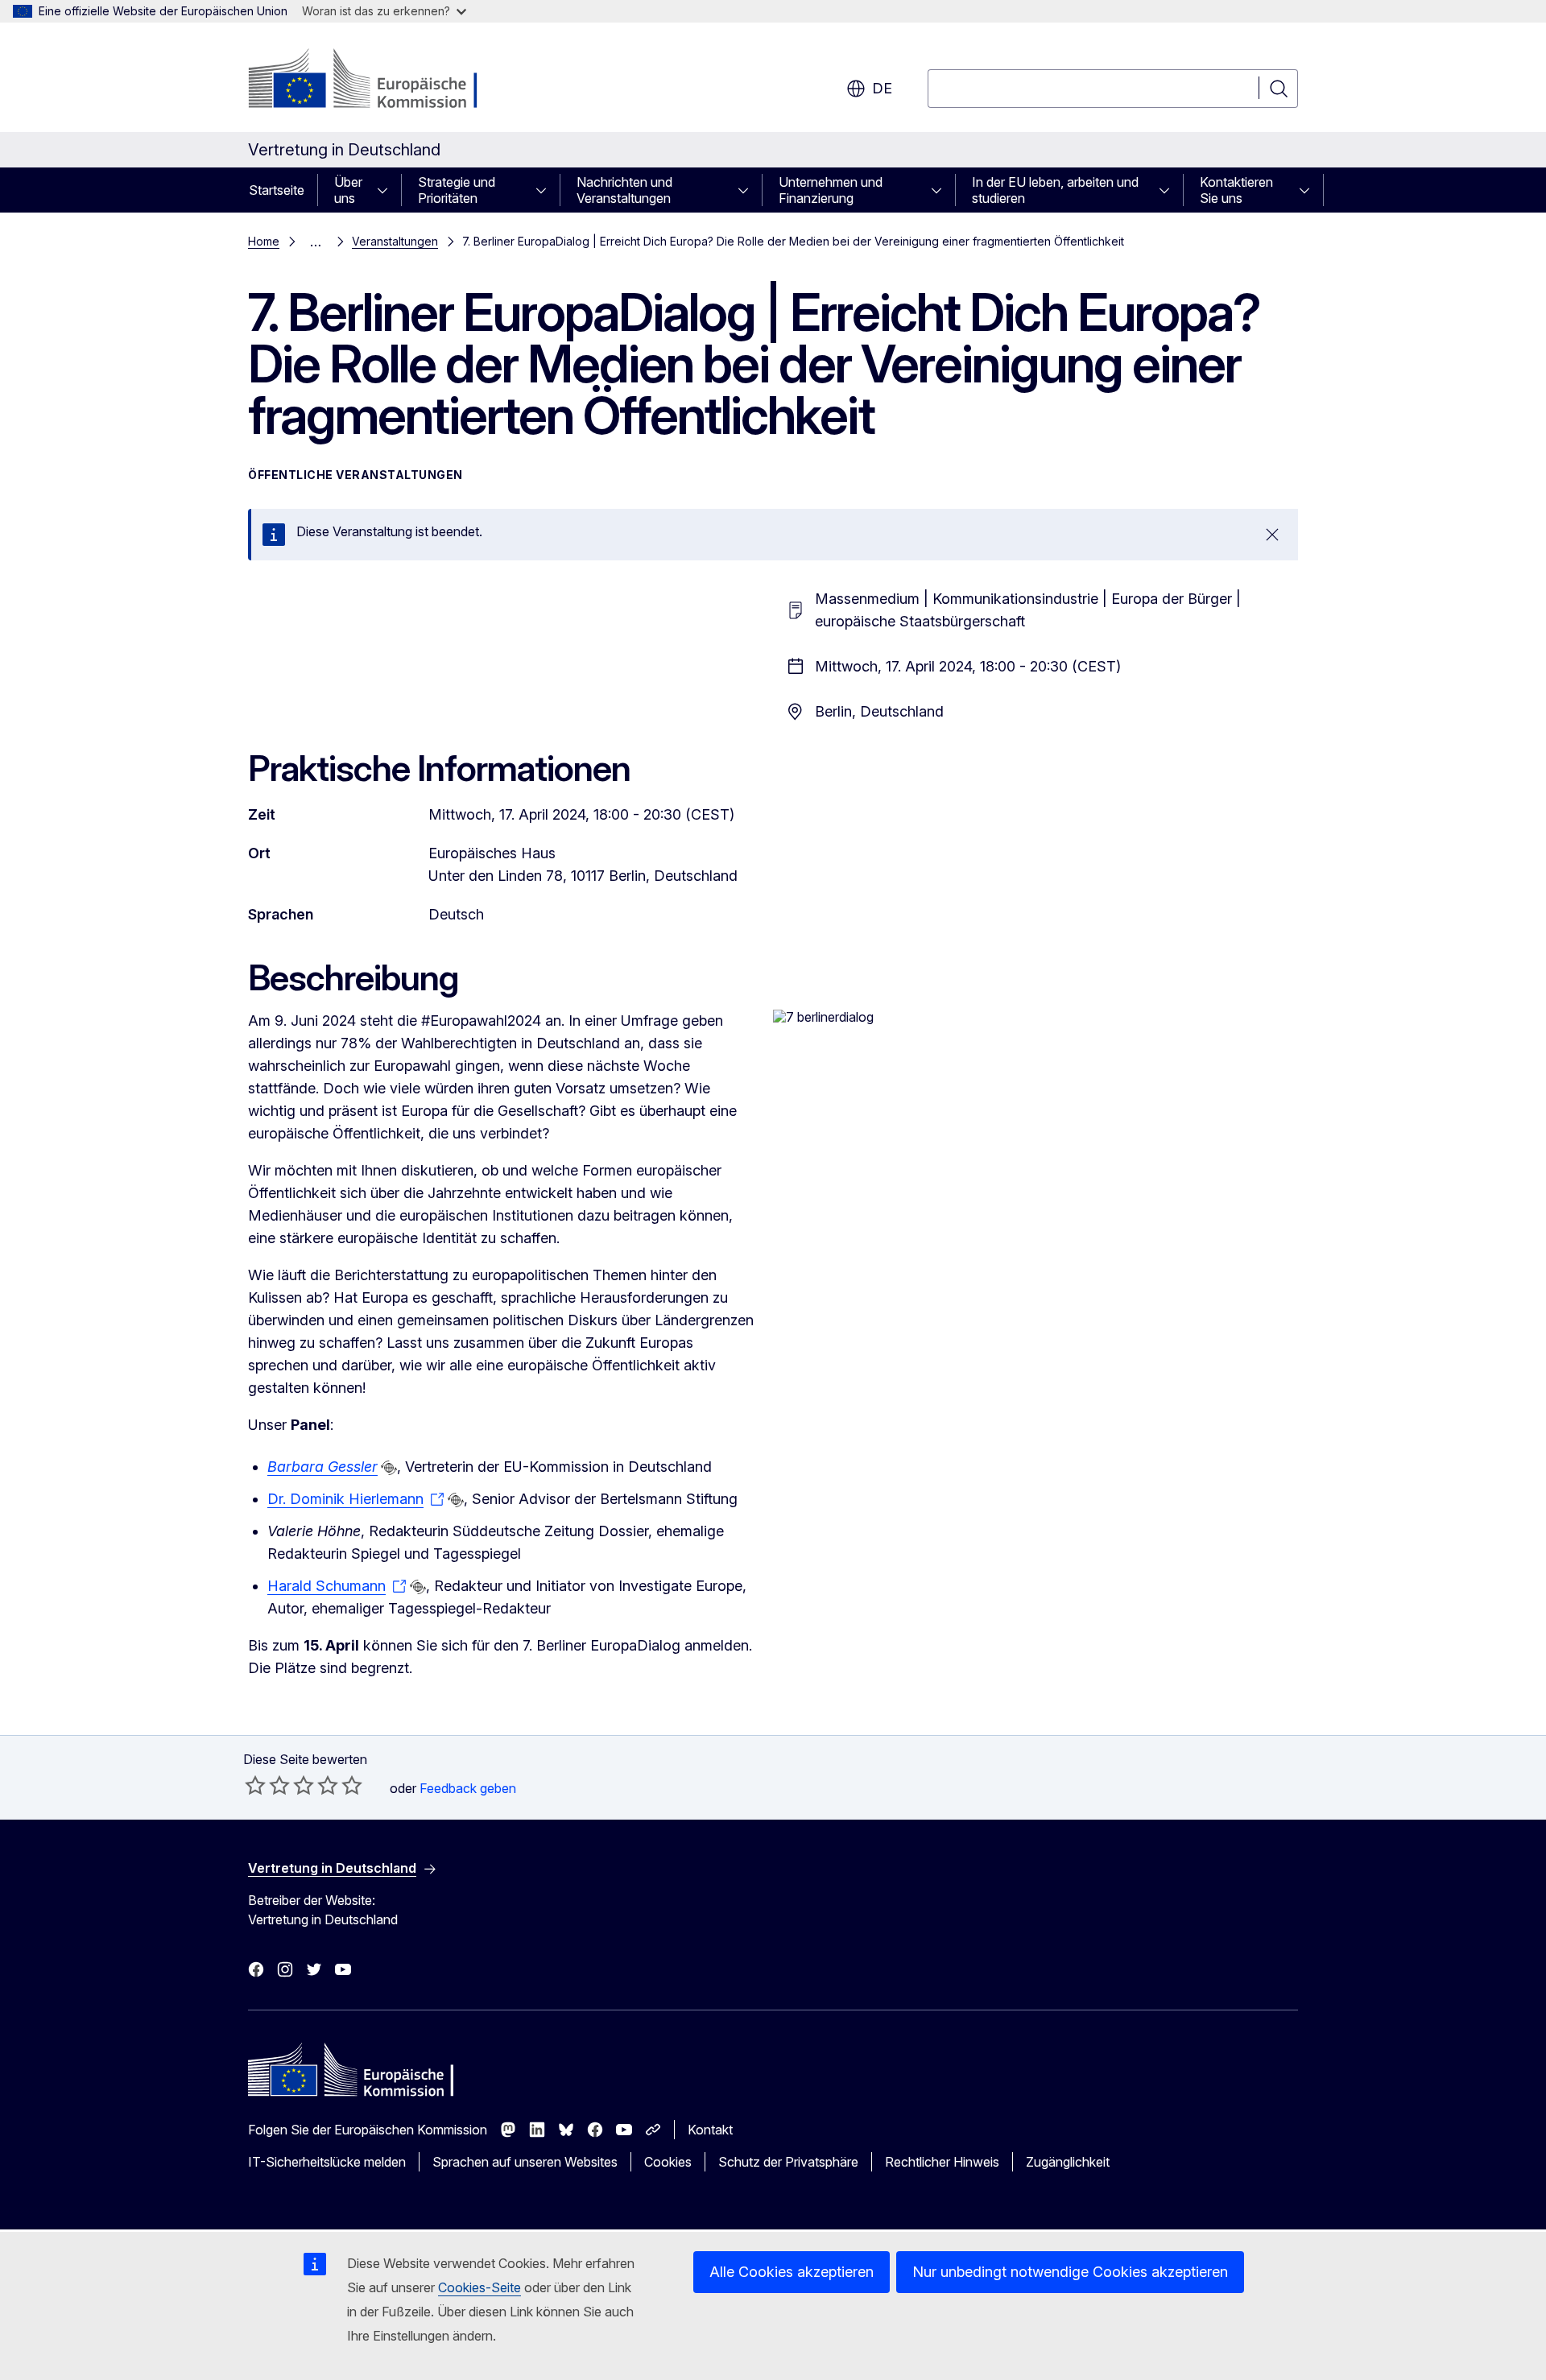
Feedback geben (468, 1788)
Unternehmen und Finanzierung (831, 190)
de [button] (882, 88)
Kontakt (710, 2130)
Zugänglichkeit (1068, 2162)
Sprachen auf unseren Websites (525, 2162)
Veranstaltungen (395, 241)
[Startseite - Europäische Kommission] (378, 81)
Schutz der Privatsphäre (788, 2162)
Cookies (668, 2162)
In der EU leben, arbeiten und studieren (1055, 190)
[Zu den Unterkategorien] (387, 190)
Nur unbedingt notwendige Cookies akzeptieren (1070, 2272)
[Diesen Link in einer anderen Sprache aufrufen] (389, 1468)
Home (264, 241)
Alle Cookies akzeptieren (792, 2272)
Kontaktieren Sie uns (1236, 190)
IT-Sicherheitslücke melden (327, 2162)
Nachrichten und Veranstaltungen (624, 190)
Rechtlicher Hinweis (942, 2162)
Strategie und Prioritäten (457, 190)
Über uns (348, 190)
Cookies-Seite (480, 2287)
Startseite (277, 190)
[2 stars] (267, 1785)
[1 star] (255, 1785)
